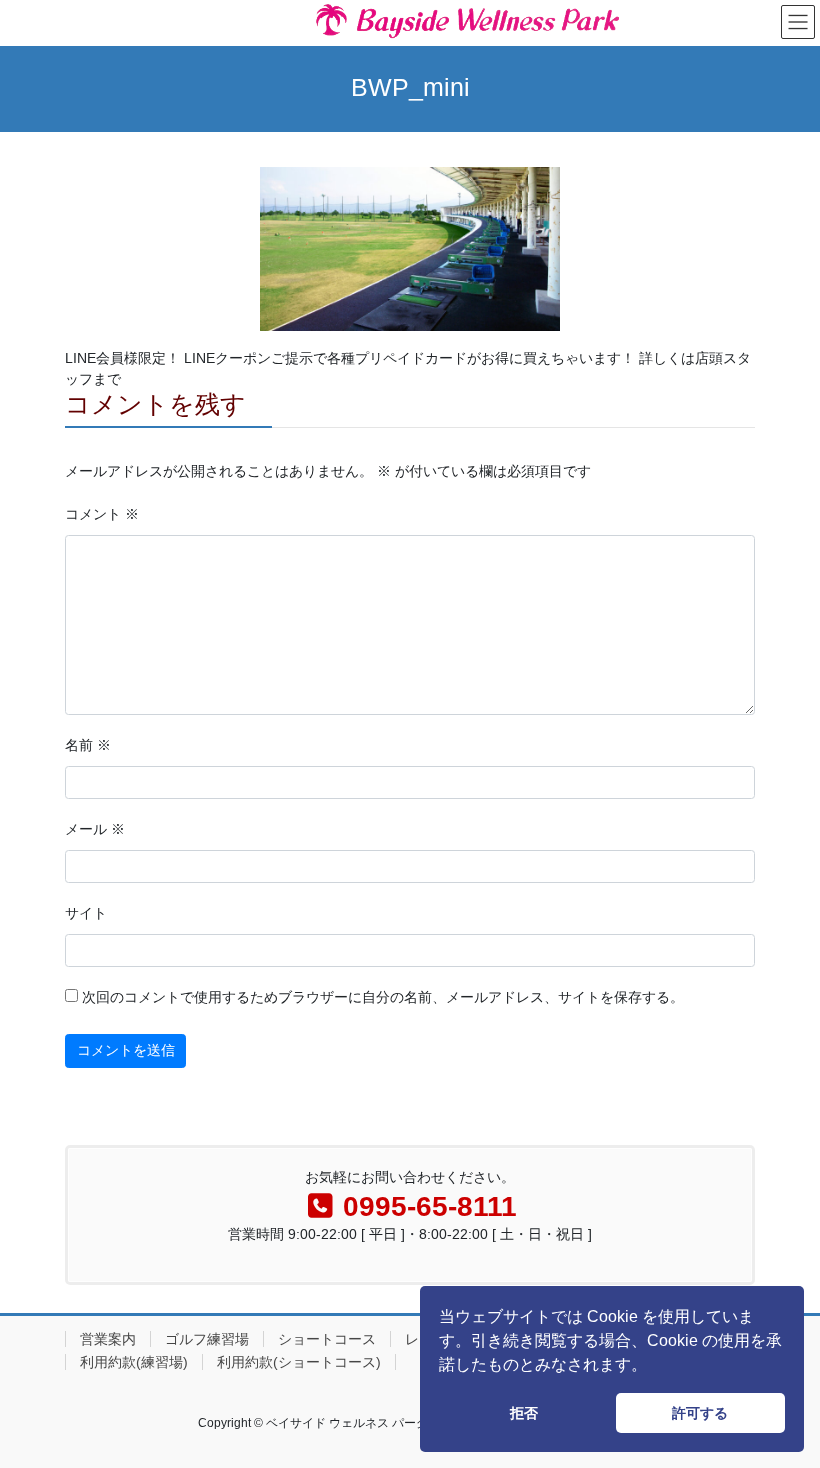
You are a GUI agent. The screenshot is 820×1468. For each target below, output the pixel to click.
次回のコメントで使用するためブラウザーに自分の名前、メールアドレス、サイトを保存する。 (383, 997)
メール (95, 829)
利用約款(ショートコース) (299, 1362)
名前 (88, 745)
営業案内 (108, 1339)
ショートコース (327, 1339)
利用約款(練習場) (134, 1362)
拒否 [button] (524, 1413)
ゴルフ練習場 (207, 1339)
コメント (102, 514)
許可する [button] (700, 1413)
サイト (86, 913)
